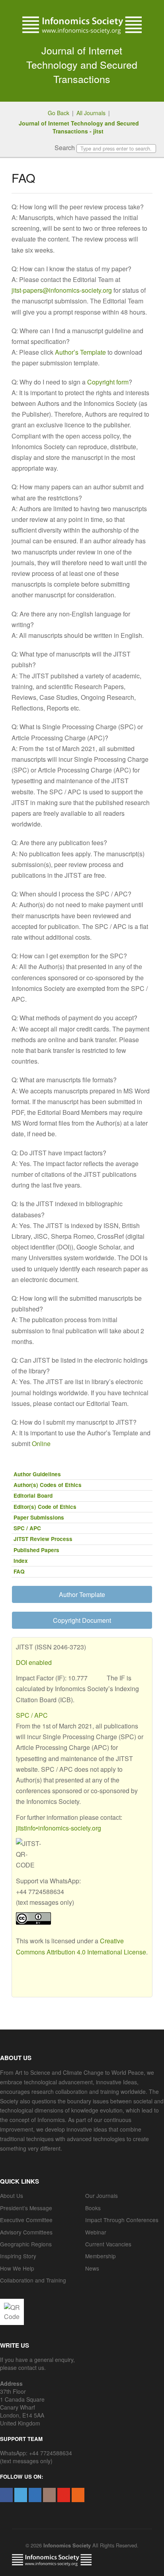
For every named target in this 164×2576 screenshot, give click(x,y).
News (92, 2268)
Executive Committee (26, 2220)
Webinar (96, 2232)
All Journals (91, 113)
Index (21, 1561)
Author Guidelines (37, 1474)
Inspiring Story (18, 2256)
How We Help (17, 2268)
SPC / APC (27, 1528)
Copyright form (108, 382)
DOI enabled (34, 1662)
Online (41, 1443)
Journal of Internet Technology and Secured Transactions (82, 64)
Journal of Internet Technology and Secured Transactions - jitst (79, 127)
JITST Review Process (43, 1539)
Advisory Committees (26, 2232)
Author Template (82, 1594)
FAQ (19, 1571)
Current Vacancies (108, 2244)
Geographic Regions (26, 2244)
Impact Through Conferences (122, 2220)
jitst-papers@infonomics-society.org (62, 290)
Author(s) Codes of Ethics (48, 1485)
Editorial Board (33, 1496)
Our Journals (102, 2196)
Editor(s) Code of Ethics (45, 1507)
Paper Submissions (39, 1517)
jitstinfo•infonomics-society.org (59, 1828)
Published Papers (36, 1550)
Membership (101, 2256)
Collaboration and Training (33, 2280)
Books (93, 2208)
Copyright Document (82, 1620)
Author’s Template (80, 352)
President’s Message (26, 2208)
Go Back (59, 113)
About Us (12, 2196)
